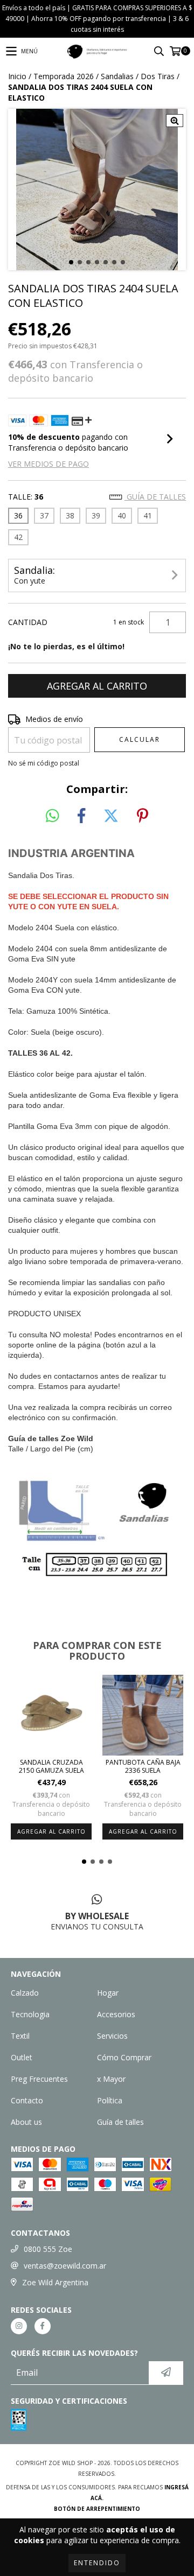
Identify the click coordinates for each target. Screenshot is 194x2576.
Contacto (27, 2100)
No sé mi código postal (44, 763)
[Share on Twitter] (111, 816)
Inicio (17, 76)
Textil (20, 2036)
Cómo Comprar (124, 2057)
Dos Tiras (158, 76)
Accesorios (116, 2014)
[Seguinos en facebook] (43, 2326)
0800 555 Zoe (48, 2249)
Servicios (112, 2036)
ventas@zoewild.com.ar (65, 2266)
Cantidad (28, 622)
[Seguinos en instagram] (19, 2326)
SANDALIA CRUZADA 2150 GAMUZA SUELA (51, 1766)
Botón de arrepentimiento (97, 2509)
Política (110, 2100)
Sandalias (117, 76)
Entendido (97, 2563)
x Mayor (111, 2079)
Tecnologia (30, 2014)
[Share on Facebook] (81, 816)
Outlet (22, 2057)
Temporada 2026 (64, 76)
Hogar (108, 1993)
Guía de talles (155, 497)
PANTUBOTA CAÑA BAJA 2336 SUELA (143, 1766)
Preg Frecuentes (39, 2079)
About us (26, 2122)
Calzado (25, 1993)
